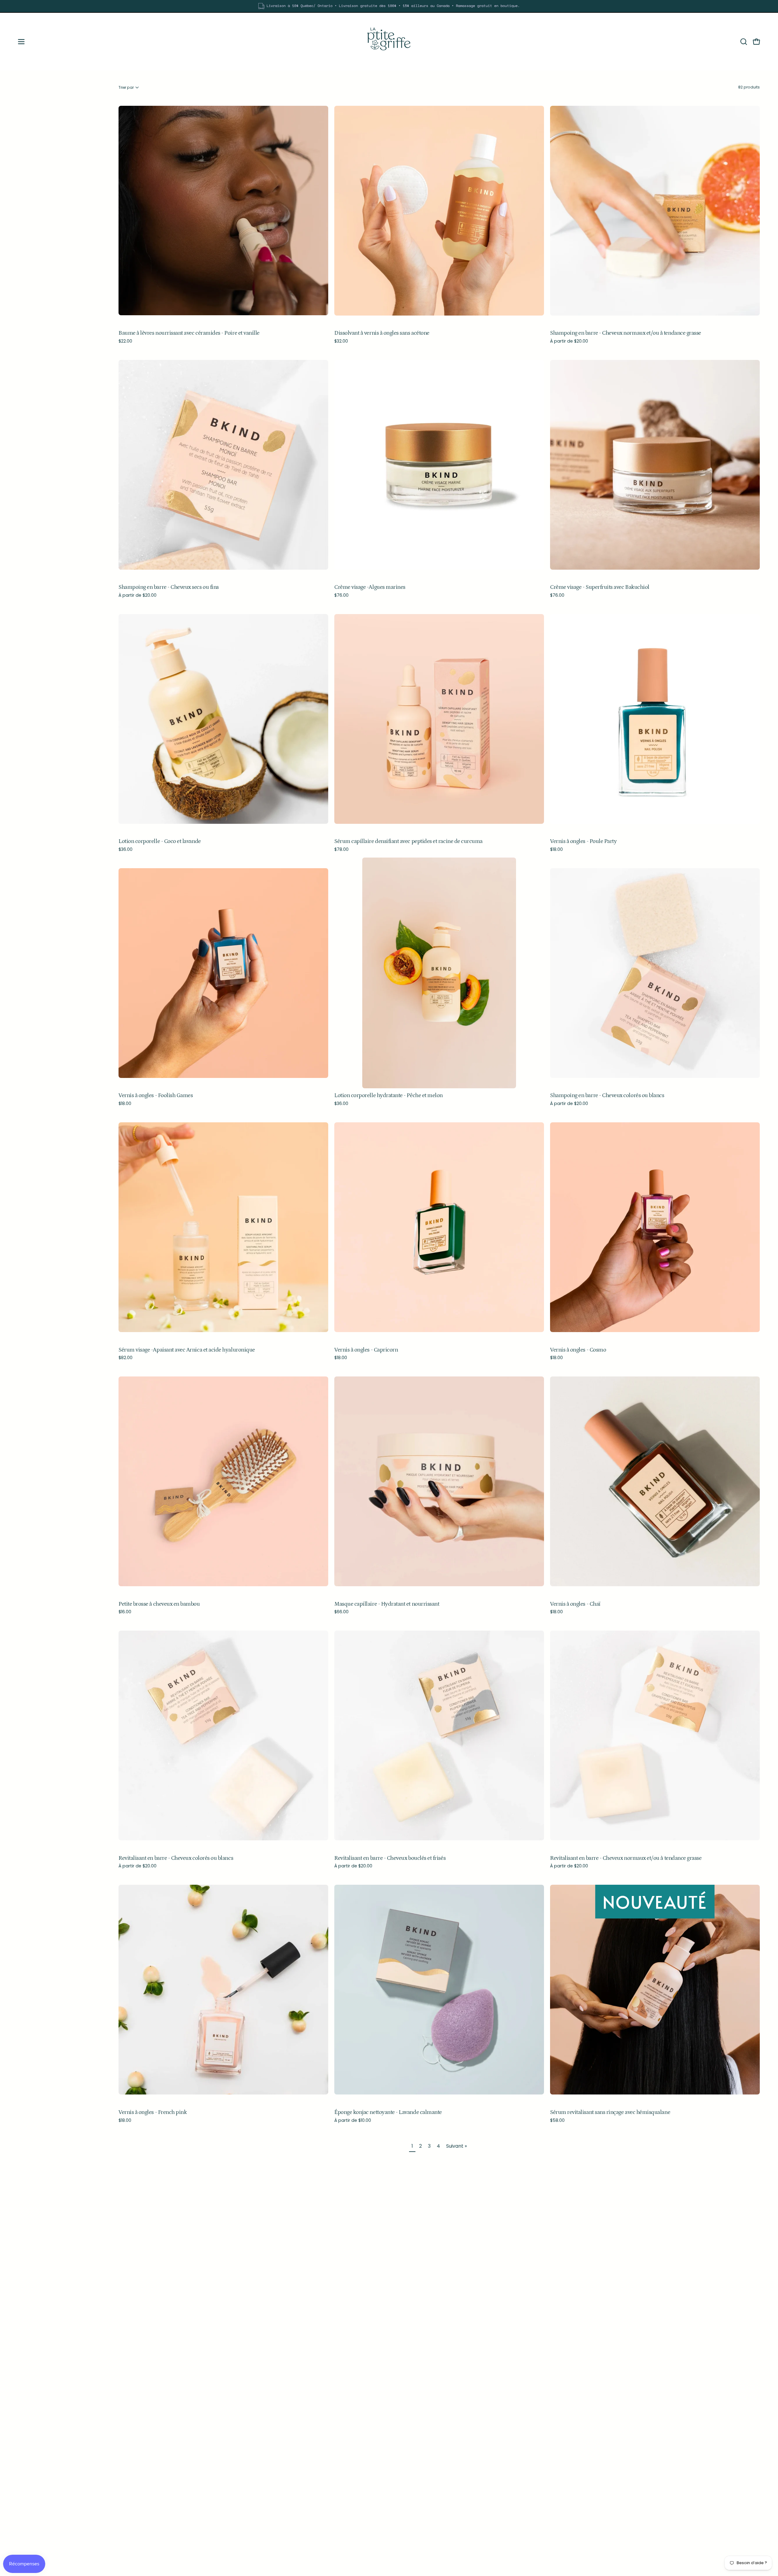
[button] (744, 42)
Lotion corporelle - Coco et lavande (160, 842)
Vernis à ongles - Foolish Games (156, 1096)
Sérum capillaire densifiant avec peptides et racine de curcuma (408, 842)
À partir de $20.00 (569, 341)
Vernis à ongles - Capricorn (366, 1350)
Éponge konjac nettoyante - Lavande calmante (388, 2113)
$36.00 (126, 849)
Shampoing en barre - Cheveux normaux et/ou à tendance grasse (626, 333)
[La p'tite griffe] (389, 42)
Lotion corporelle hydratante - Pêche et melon (389, 1096)
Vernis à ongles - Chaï (575, 1604)
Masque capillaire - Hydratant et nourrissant (387, 1604)
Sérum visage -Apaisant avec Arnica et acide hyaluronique (187, 1350)
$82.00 (126, 1358)
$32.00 (341, 341)
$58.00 (557, 2120)
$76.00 (341, 595)
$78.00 (341, 849)
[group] (389, 6)
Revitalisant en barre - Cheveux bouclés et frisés (390, 1858)
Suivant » (456, 2146)
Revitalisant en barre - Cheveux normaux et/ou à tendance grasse (626, 1858)
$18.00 (556, 849)
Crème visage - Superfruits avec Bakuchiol (600, 587)
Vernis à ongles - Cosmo (578, 1350)
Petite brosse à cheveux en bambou (159, 1604)
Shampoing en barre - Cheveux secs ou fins (169, 587)
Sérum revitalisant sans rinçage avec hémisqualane (610, 2113)
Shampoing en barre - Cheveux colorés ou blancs (607, 1096)
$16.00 (125, 1612)
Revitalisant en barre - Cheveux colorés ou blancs (176, 1858)
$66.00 (341, 1612)
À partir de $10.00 (353, 2120)
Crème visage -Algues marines (370, 587)
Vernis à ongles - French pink (153, 2113)
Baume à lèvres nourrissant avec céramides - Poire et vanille (189, 333)
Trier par (126, 87)
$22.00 (125, 341)
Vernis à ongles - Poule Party (583, 842)
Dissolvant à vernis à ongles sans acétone (382, 333)
